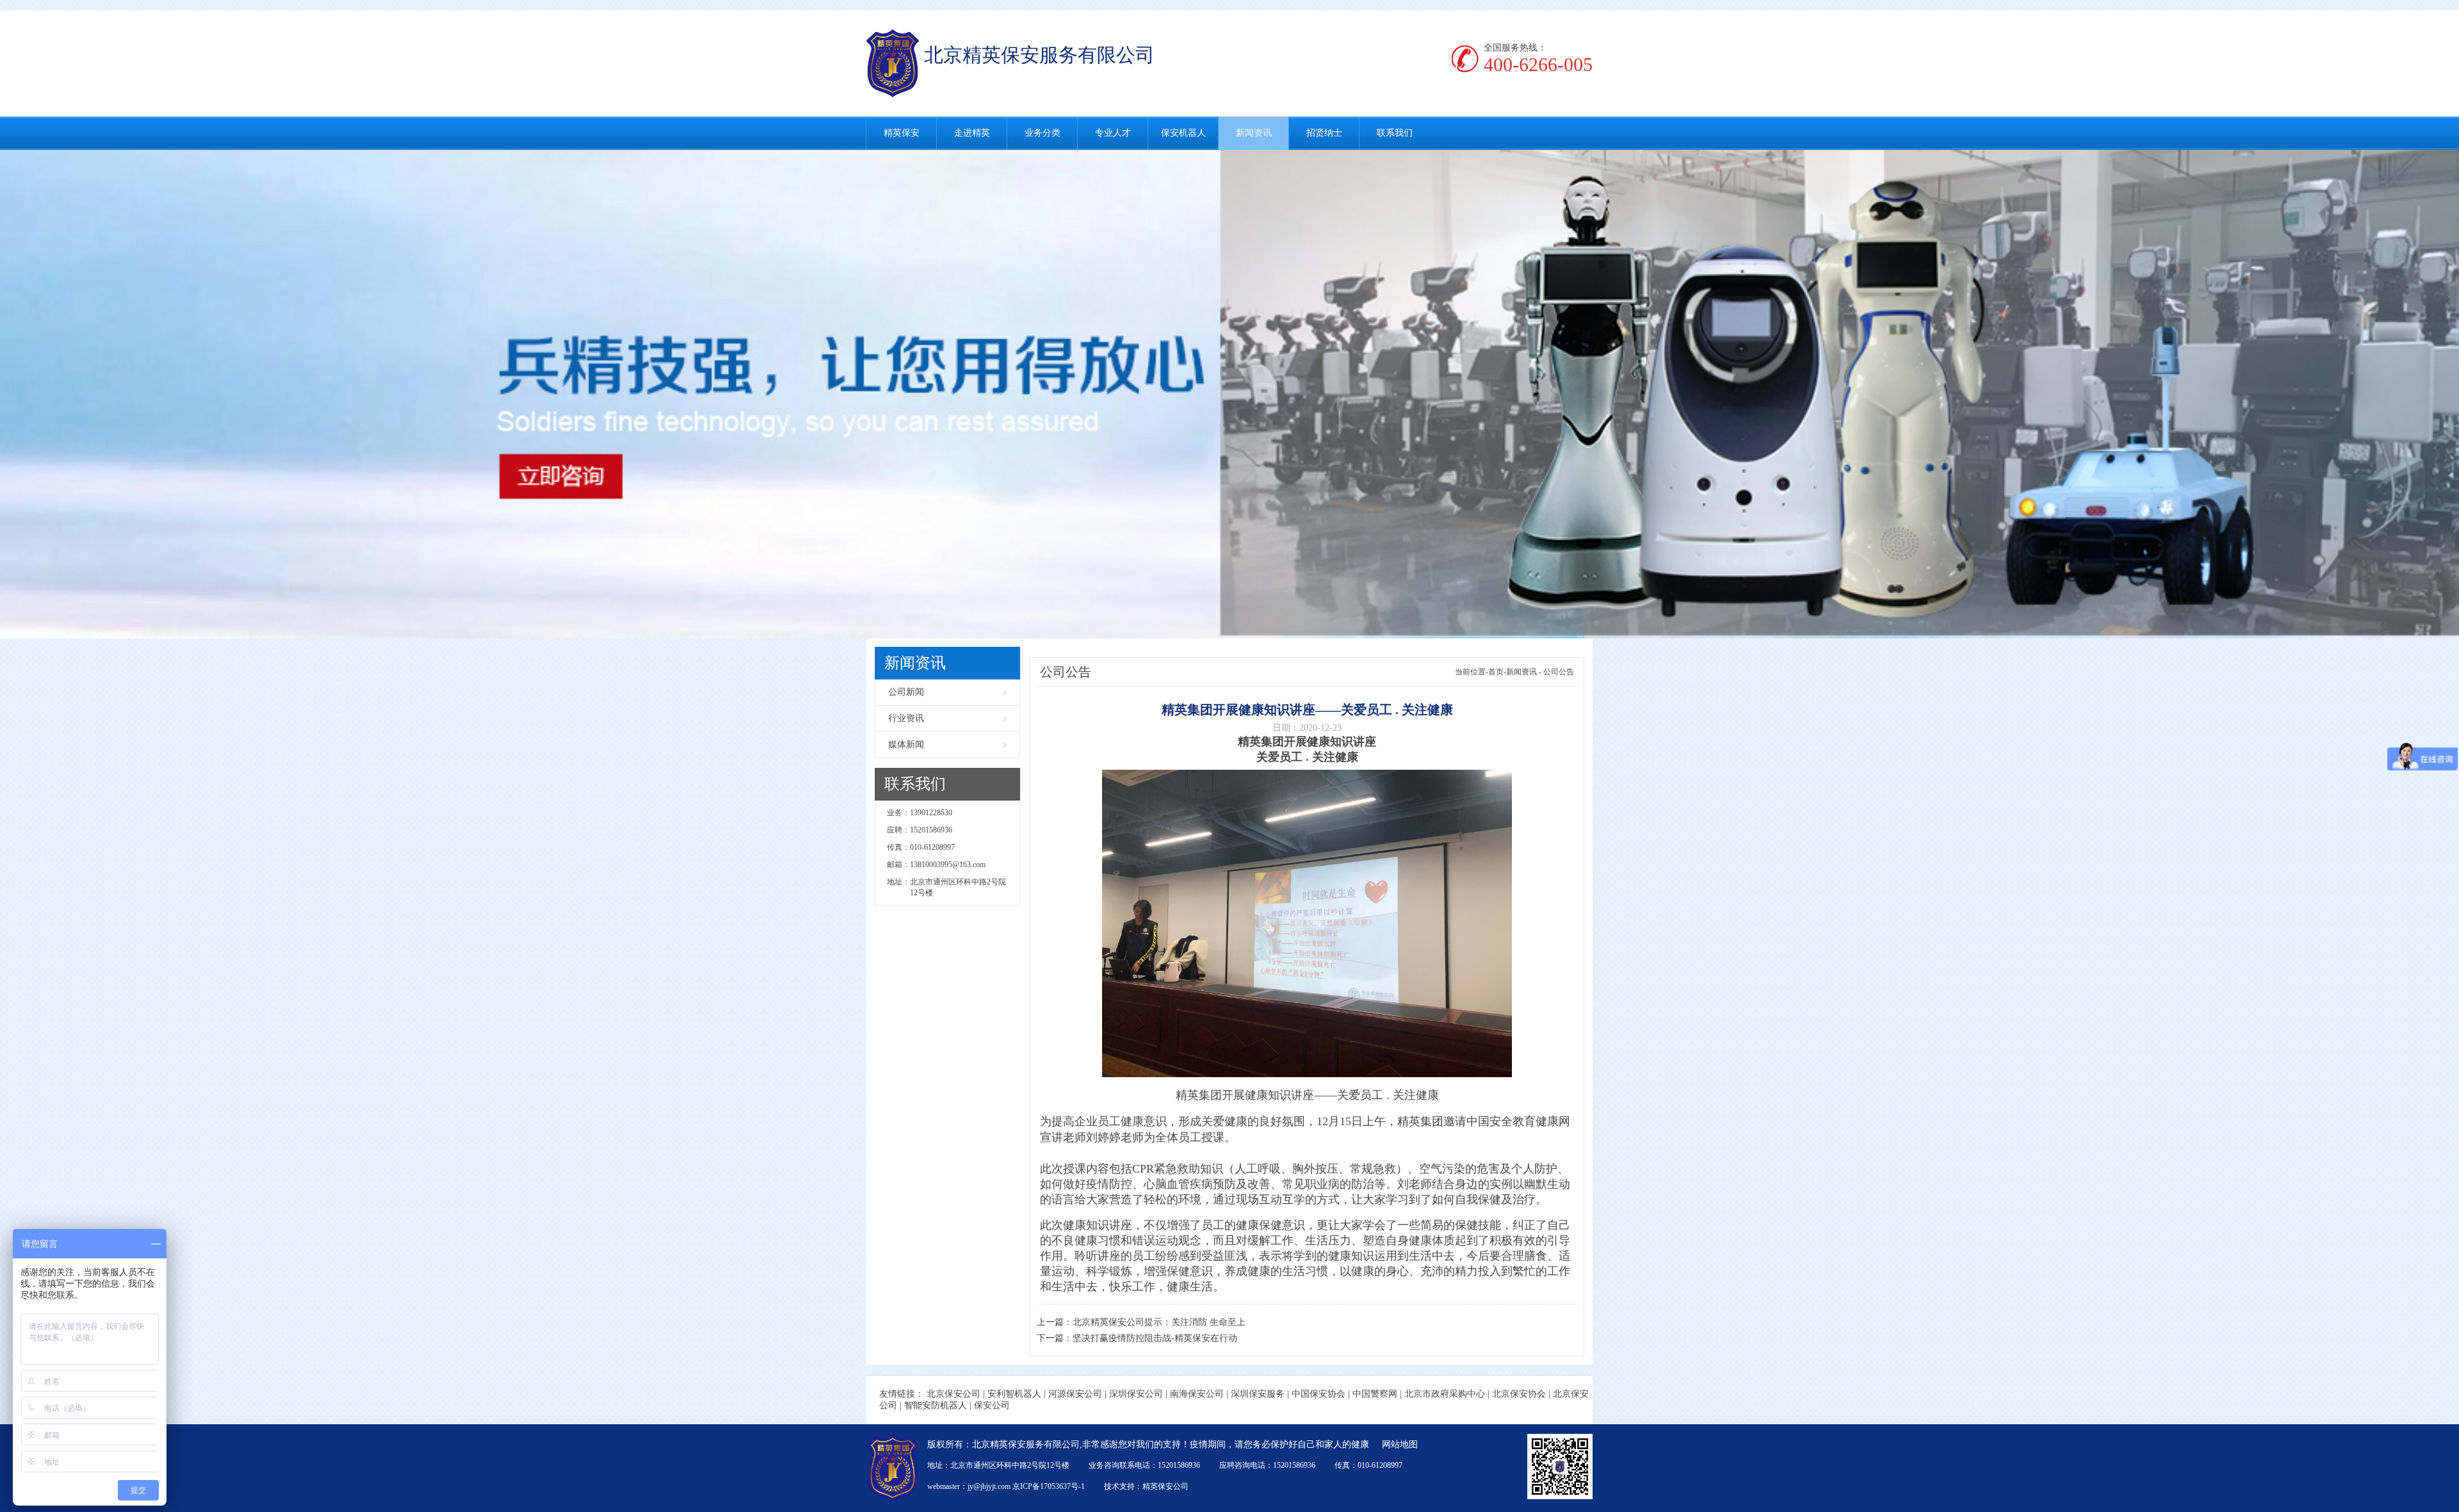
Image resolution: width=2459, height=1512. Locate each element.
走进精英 (972, 133)
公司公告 (1559, 672)
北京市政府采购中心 (1445, 1394)
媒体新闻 (906, 744)
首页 (1496, 672)
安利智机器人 (1014, 1394)
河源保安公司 (1075, 1394)
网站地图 (1400, 1444)
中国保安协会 (1319, 1394)
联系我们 (1395, 133)
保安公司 (992, 1405)
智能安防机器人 (936, 1405)
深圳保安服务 (1258, 1394)
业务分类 (1043, 133)
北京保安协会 (1519, 1394)
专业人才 (1113, 133)
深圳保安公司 (1136, 1394)
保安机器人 (1183, 133)
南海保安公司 (1197, 1394)
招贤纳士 (1324, 133)
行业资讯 (906, 718)
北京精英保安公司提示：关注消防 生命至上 (1159, 1322)
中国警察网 (1375, 1394)
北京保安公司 (954, 1394)
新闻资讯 (1254, 133)
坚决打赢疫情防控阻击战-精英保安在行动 (1155, 1338)
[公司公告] (1229, 394)
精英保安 (902, 133)
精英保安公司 (1165, 1486)
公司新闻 (906, 692)
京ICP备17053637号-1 (1049, 1486)
